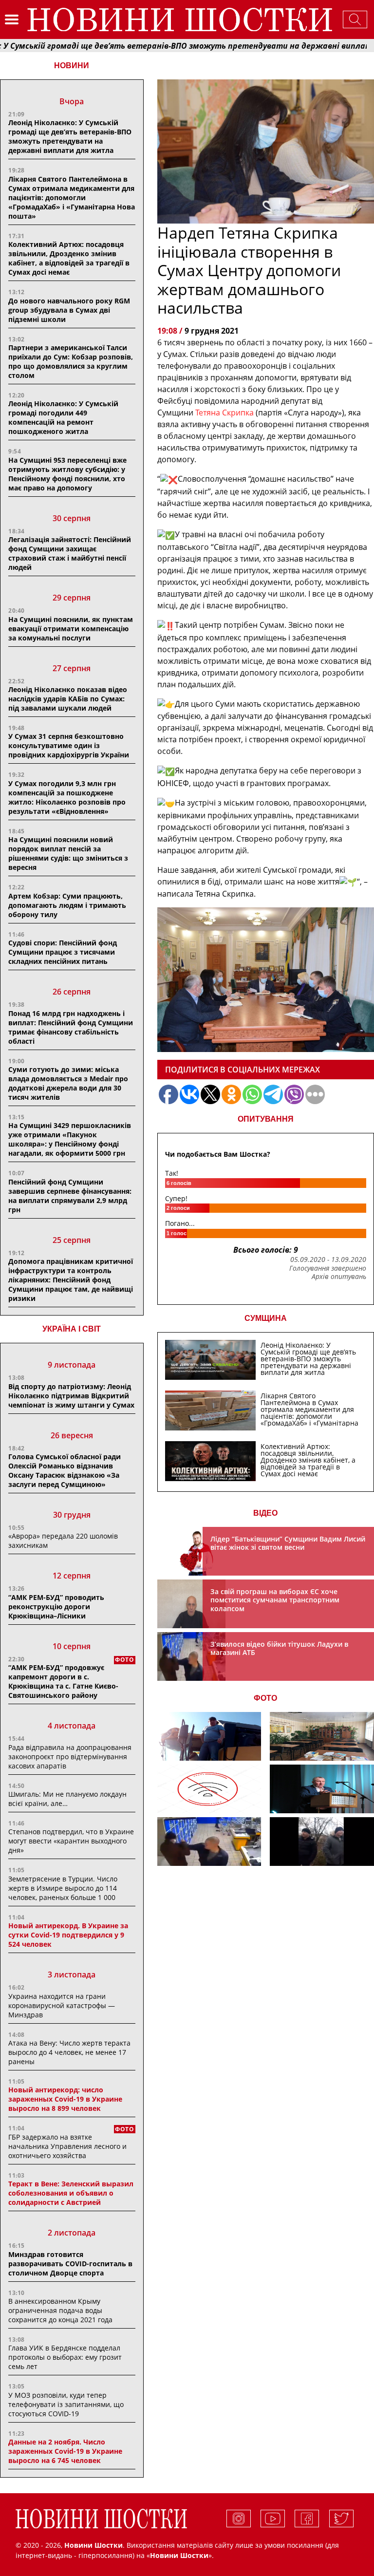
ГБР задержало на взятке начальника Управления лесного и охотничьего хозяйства (67, 2146)
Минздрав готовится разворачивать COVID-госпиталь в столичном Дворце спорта (70, 2264)
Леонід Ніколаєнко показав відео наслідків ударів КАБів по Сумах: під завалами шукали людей (68, 699)
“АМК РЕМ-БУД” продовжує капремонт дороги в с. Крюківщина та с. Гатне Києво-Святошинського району (63, 1681)
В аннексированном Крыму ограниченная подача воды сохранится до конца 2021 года (60, 2310)
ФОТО (265, 1698)
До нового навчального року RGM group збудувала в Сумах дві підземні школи (69, 310)
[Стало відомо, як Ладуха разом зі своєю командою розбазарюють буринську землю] (209, 1736)
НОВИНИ (72, 66)
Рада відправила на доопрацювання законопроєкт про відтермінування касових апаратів (70, 1757)
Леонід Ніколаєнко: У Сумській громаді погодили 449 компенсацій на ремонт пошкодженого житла (63, 417)
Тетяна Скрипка (224, 413)
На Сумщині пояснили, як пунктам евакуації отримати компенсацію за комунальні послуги (71, 629)
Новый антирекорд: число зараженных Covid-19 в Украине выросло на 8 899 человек (65, 2099)
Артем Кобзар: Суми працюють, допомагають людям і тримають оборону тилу (67, 905)
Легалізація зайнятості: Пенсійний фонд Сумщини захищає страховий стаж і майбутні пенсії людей (70, 553)
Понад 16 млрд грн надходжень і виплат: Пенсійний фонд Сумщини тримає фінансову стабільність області (71, 1027)
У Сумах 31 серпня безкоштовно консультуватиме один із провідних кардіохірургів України (69, 745)
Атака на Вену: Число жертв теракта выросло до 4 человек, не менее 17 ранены (69, 2052)
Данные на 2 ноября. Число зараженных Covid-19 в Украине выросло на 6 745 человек (65, 2451)
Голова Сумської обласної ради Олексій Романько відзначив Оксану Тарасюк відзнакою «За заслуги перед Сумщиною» (65, 1470)
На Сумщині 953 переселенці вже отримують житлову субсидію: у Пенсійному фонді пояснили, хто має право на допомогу (67, 474)
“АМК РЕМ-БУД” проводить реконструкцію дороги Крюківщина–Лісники (56, 1607)
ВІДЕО (265, 1513)
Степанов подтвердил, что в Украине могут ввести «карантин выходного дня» (71, 1841)
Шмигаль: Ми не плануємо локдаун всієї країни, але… (67, 1799)
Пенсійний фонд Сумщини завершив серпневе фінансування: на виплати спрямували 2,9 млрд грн (70, 1196)
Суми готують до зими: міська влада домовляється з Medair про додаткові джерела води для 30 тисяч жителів (68, 1083)
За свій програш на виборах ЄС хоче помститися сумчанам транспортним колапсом (275, 1600)
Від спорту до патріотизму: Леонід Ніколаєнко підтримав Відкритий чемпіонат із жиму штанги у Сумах (71, 1396)
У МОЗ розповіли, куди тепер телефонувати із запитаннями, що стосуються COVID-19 (66, 2404)
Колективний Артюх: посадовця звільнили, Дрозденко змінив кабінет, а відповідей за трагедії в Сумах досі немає (69, 258)
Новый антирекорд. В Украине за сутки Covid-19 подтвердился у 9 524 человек (68, 1935)
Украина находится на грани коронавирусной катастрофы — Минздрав (62, 2005)
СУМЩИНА (266, 1318)
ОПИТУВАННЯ (266, 1119)
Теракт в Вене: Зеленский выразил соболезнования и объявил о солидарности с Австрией (71, 2193)
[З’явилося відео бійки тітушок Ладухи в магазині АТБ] (209, 1842)
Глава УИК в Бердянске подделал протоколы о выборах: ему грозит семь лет (65, 2357)
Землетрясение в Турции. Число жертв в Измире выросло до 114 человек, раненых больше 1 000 (63, 1888)
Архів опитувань (339, 1277)
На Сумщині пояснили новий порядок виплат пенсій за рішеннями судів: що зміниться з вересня (68, 853)
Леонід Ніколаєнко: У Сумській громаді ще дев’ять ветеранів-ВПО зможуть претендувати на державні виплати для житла (70, 136)
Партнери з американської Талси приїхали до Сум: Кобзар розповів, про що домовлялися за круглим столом (71, 361)
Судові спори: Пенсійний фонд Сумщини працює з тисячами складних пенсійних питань (63, 952)
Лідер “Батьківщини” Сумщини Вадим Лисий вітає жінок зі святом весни (288, 1543)
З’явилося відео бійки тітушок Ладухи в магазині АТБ (279, 1648)
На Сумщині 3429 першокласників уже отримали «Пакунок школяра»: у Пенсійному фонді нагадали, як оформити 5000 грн (70, 1139)
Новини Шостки (179, 2555)
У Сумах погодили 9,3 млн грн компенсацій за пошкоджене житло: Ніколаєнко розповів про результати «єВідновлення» (67, 797)
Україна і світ (72, 1329)
